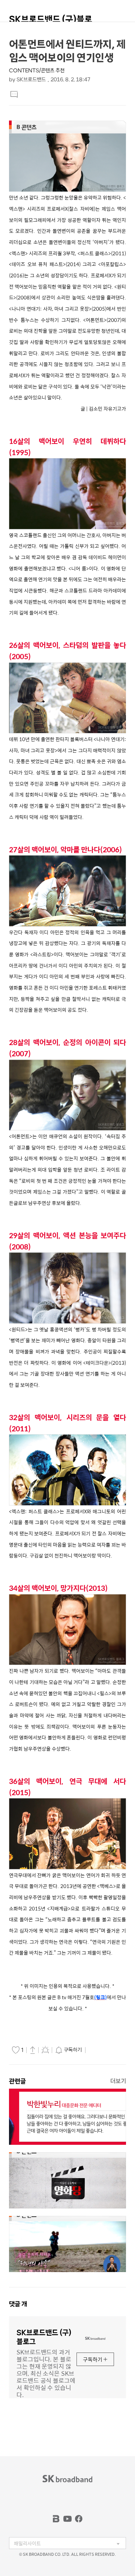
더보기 (118, 2081)
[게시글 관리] (45, 2050)
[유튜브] (67, 2519)
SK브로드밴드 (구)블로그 (51, 23)
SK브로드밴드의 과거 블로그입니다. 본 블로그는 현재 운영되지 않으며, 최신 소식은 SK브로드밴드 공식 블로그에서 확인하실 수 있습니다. (46, 2373)
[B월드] (56, 2519)
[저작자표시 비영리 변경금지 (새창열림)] (98, 2050)
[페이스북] (79, 2519)
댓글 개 (18, 2304)
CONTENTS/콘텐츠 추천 (37, 71)
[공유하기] (33, 2050)
